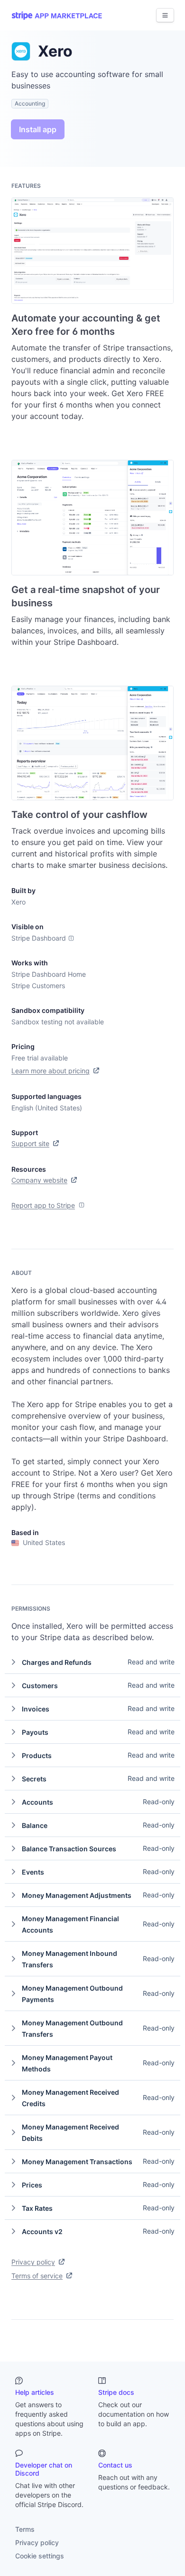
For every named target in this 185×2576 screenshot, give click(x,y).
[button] (92, 1662)
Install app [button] (38, 129)
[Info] (71, 938)
